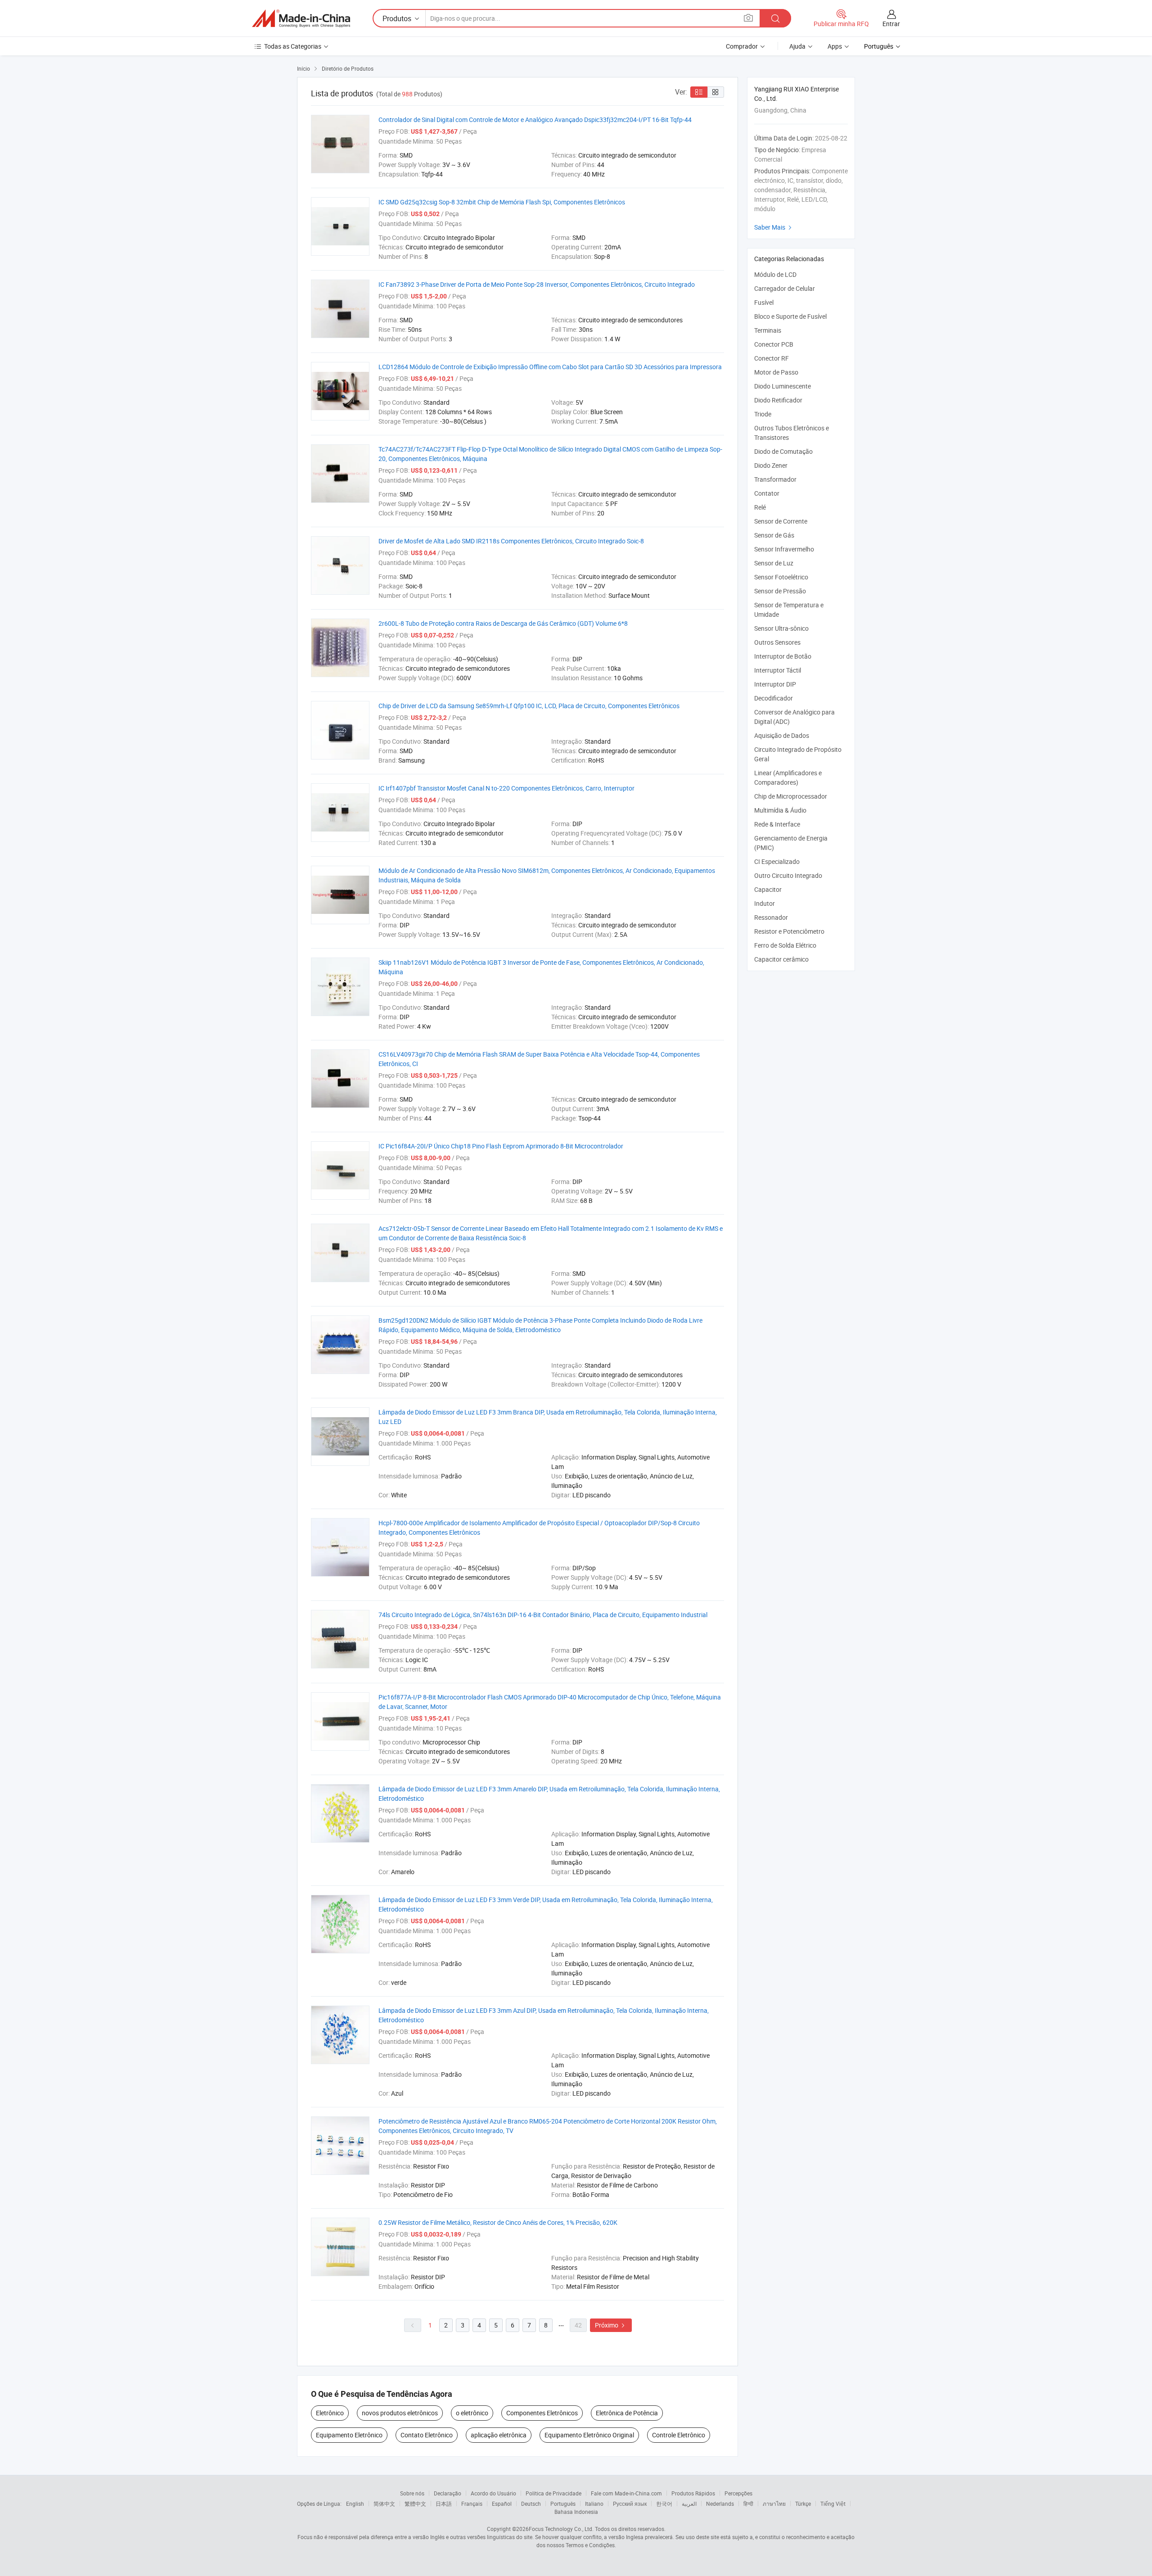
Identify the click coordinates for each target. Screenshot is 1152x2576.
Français (472, 2504)
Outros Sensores (777, 642)
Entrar (891, 24)
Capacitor (768, 889)
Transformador (775, 479)
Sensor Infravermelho (784, 549)
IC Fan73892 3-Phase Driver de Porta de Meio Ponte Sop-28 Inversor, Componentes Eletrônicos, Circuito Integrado (537, 284)
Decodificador (774, 698)
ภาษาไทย (774, 2504)
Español (502, 2504)
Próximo (611, 2325)
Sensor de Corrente (781, 521)
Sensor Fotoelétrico (781, 577)
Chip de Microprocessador (791, 796)
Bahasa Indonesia (576, 2512)
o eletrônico (472, 2413)
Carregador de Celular (785, 288)
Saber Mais (774, 227)
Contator (767, 493)
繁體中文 (415, 2504)
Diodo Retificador (778, 400)
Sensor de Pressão (780, 591)
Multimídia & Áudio (780, 810)
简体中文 (384, 2504)
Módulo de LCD (775, 274)
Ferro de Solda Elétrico (785, 945)
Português (563, 2504)
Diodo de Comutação (783, 451)
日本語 (444, 2504)
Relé (760, 507)
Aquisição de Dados (782, 735)
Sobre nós (412, 2493)
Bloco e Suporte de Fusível (790, 316)
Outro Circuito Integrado (788, 875)
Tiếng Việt (833, 2504)
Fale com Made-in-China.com (626, 2493)
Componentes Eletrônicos (542, 2413)
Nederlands (720, 2504)
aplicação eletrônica (499, 2435)
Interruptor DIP (775, 684)
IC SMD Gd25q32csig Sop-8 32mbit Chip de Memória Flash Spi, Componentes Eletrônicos (502, 202)
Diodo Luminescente (783, 386)
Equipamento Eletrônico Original (589, 2435)
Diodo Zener (771, 465)
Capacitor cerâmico (781, 959)
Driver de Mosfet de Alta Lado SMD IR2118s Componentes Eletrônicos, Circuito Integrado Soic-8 (511, 541)
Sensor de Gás (774, 535)
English (355, 2504)
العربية (689, 2504)
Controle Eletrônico (679, 2435)
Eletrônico (330, 2413)
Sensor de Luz (774, 563)
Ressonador (771, 917)
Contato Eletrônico (427, 2435)
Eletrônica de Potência (627, 2413)
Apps (835, 46)
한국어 (664, 2504)
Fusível (764, 302)
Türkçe (803, 2504)
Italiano (594, 2504)
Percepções (738, 2493)
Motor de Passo (776, 372)
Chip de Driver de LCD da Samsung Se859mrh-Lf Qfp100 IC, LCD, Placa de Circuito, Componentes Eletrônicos (529, 706)
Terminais (768, 330)
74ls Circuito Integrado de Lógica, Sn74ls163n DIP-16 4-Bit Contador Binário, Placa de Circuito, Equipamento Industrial (543, 1615)
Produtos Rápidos (693, 2493)
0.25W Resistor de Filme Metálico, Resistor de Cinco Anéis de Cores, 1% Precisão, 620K (498, 2222)
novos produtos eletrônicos (400, 2413)
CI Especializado (777, 861)
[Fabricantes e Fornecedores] (301, 18)
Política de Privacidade (553, 2493)
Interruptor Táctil (778, 670)
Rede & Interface (777, 824)
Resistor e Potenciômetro (789, 931)
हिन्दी (748, 2504)
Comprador (742, 46)
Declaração (448, 2493)
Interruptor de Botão (783, 656)
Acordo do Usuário (493, 2493)
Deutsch (531, 2504)
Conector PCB (774, 344)
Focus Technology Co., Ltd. (561, 2529)
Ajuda (797, 46)
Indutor (765, 903)
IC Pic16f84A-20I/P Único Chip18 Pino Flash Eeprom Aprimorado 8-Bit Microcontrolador (501, 1146)
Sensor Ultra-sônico (781, 628)
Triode (763, 414)
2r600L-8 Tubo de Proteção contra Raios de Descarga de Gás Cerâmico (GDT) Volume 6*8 (503, 623)
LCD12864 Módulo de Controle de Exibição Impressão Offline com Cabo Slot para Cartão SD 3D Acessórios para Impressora (550, 367)
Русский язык (630, 2504)
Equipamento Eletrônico (349, 2435)
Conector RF (772, 358)
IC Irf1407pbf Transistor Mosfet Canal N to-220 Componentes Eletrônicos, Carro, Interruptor (506, 788)
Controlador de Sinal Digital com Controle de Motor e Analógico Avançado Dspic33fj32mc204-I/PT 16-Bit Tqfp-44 (535, 120)
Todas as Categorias (293, 46)
